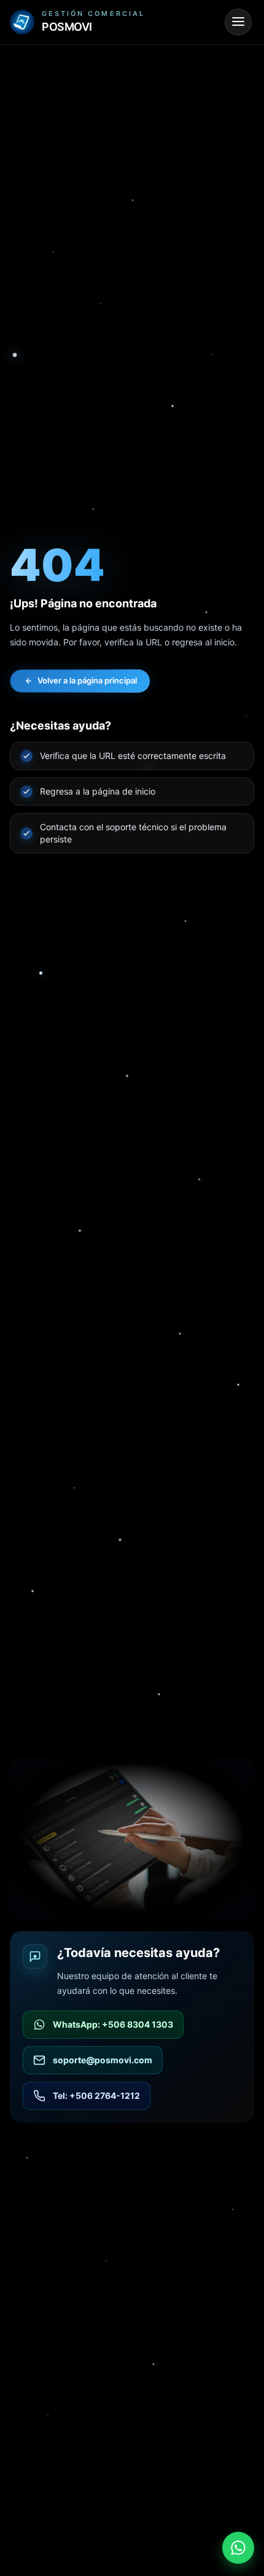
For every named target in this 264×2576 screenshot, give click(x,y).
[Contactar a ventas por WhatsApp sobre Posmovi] (238, 2548)
